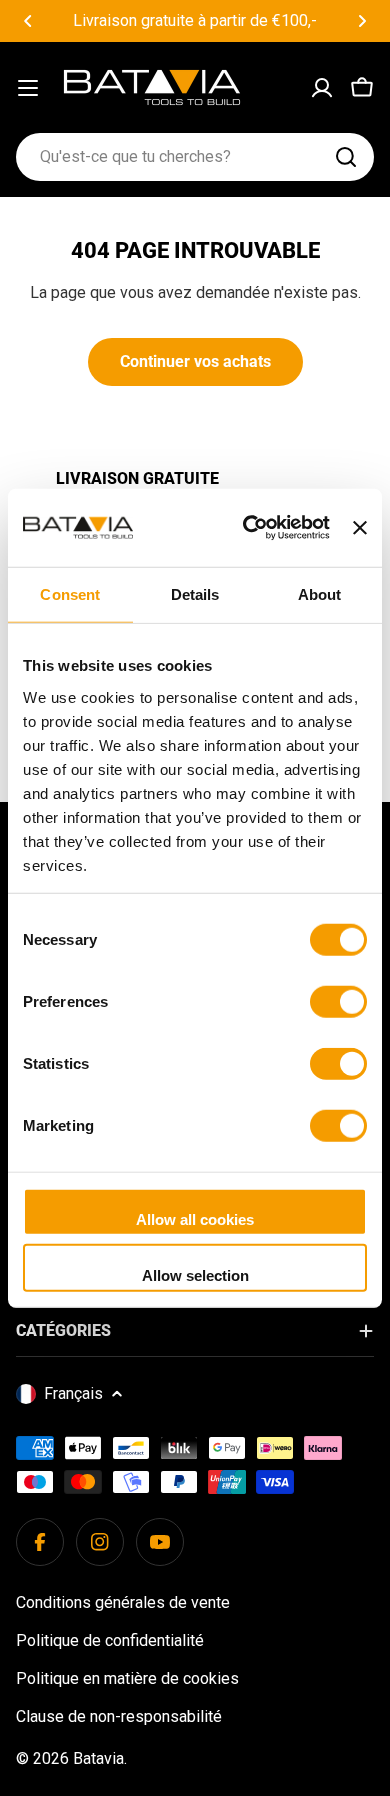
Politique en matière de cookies (127, 1678)
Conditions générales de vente (123, 1602)
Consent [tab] (70, 594)
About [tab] (320, 594)
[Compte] (322, 88)
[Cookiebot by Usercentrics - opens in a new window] (248, 528)
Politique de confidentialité (110, 1640)
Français (73, 1393)
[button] (28, 21)
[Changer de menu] (28, 88)
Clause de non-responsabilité (119, 1716)
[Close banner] (360, 528)
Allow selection (195, 1274)
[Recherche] (346, 157)
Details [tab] (195, 594)
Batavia (98, 1758)
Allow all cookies (195, 1219)
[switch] (338, 1002)
